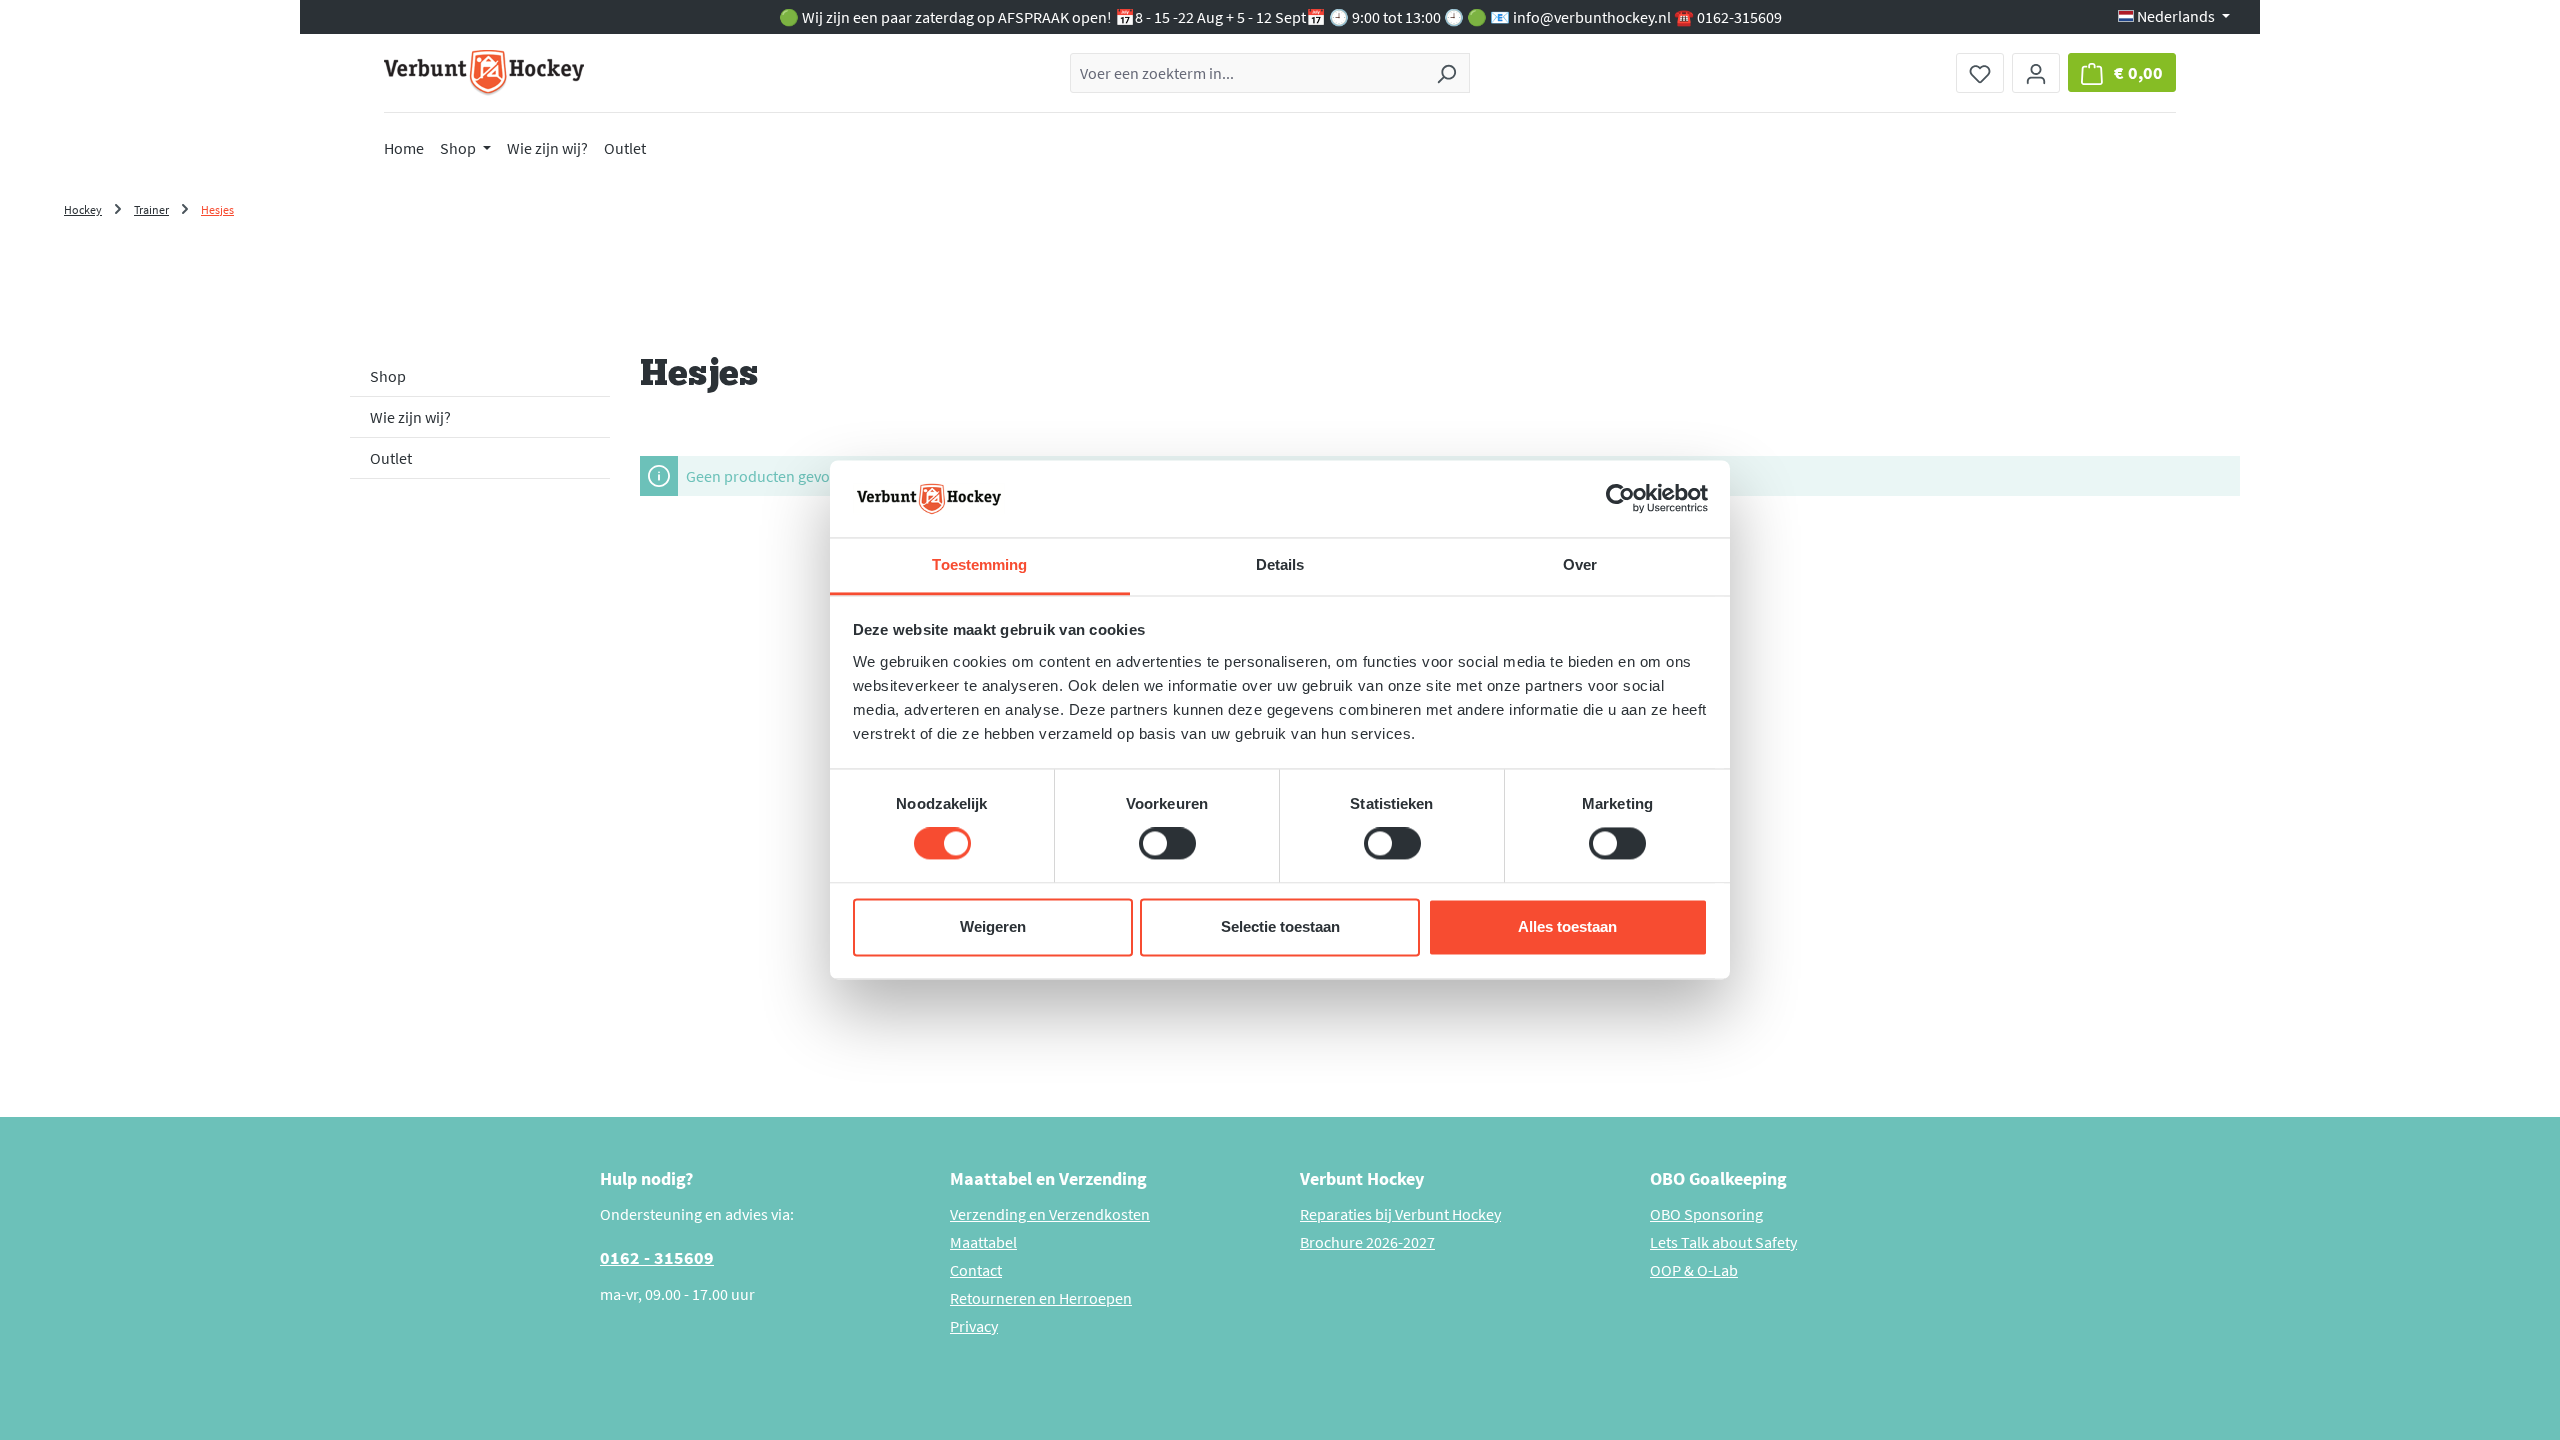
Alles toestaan (1567, 926)
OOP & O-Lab (1694, 1270)
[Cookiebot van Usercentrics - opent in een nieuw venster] (1620, 499)
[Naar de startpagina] (484, 73)
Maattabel (983, 1242)
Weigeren (993, 926)
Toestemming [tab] (979, 564)
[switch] (1167, 844)
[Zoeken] (1446, 73)
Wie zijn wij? (410, 417)
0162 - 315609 (657, 1257)
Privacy (974, 1326)
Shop (388, 376)
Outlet (391, 458)
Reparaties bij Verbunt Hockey (1400, 1214)
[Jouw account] (2036, 73)
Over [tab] (1580, 564)
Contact (976, 1270)
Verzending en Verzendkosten (1050, 1214)
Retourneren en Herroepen (1041, 1298)
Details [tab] (1280, 564)
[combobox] (1247, 73)
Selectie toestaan (1280, 926)
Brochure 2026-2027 (1367, 1242)
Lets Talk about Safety (1723, 1242)
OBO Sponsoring (1706, 1214)
